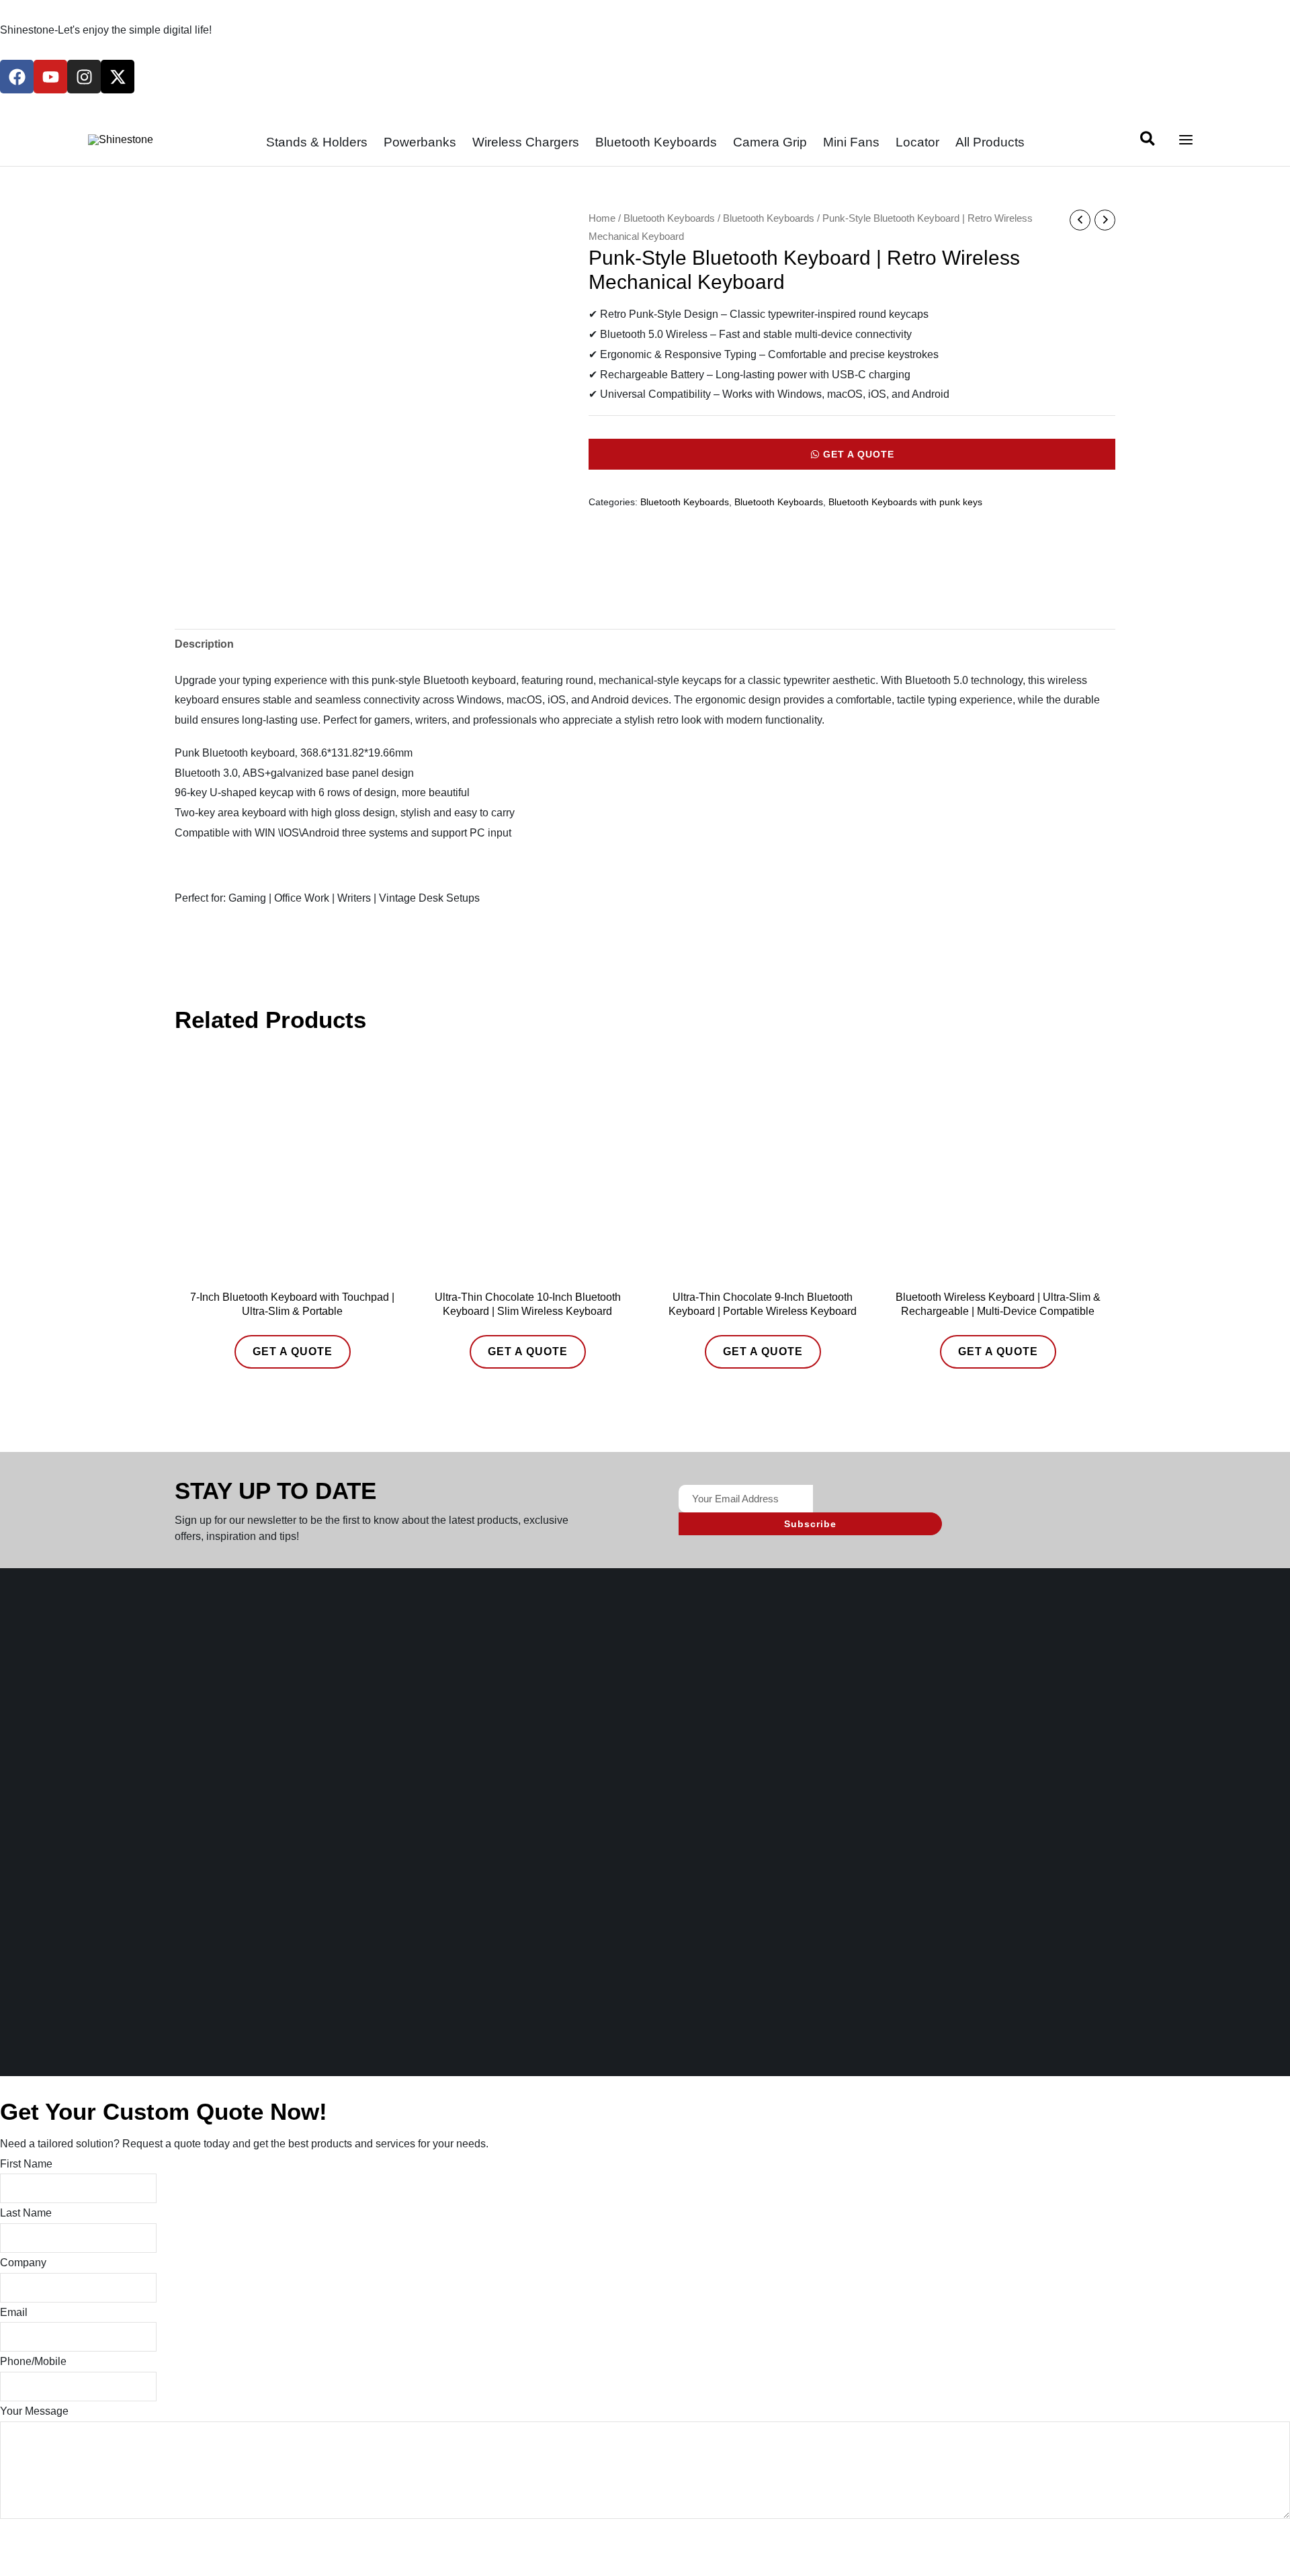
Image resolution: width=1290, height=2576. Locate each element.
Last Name (26, 2213)
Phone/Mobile (33, 2361)
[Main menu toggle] (1186, 140)
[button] (1148, 141)
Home (602, 218)
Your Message (34, 2411)
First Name (26, 2164)
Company (23, 2263)
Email (14, 2312)
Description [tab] (204, 644)
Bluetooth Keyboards (669, 218)
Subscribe (810, 1524)
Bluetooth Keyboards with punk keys (905, 502)
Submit (39, 2540)
